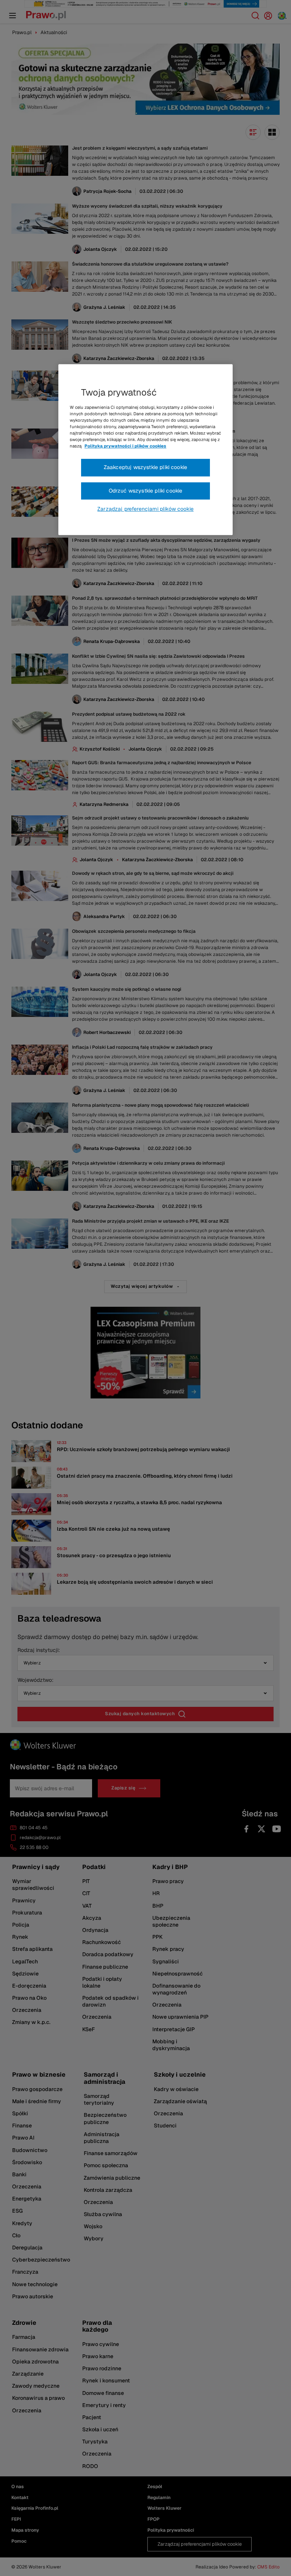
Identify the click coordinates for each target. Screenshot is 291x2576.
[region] (145, 450)
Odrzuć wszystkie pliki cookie (146, 491)
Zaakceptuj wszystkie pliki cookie (145, 468)
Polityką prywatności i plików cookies (125, 446)
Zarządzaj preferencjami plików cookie (145, 509)
